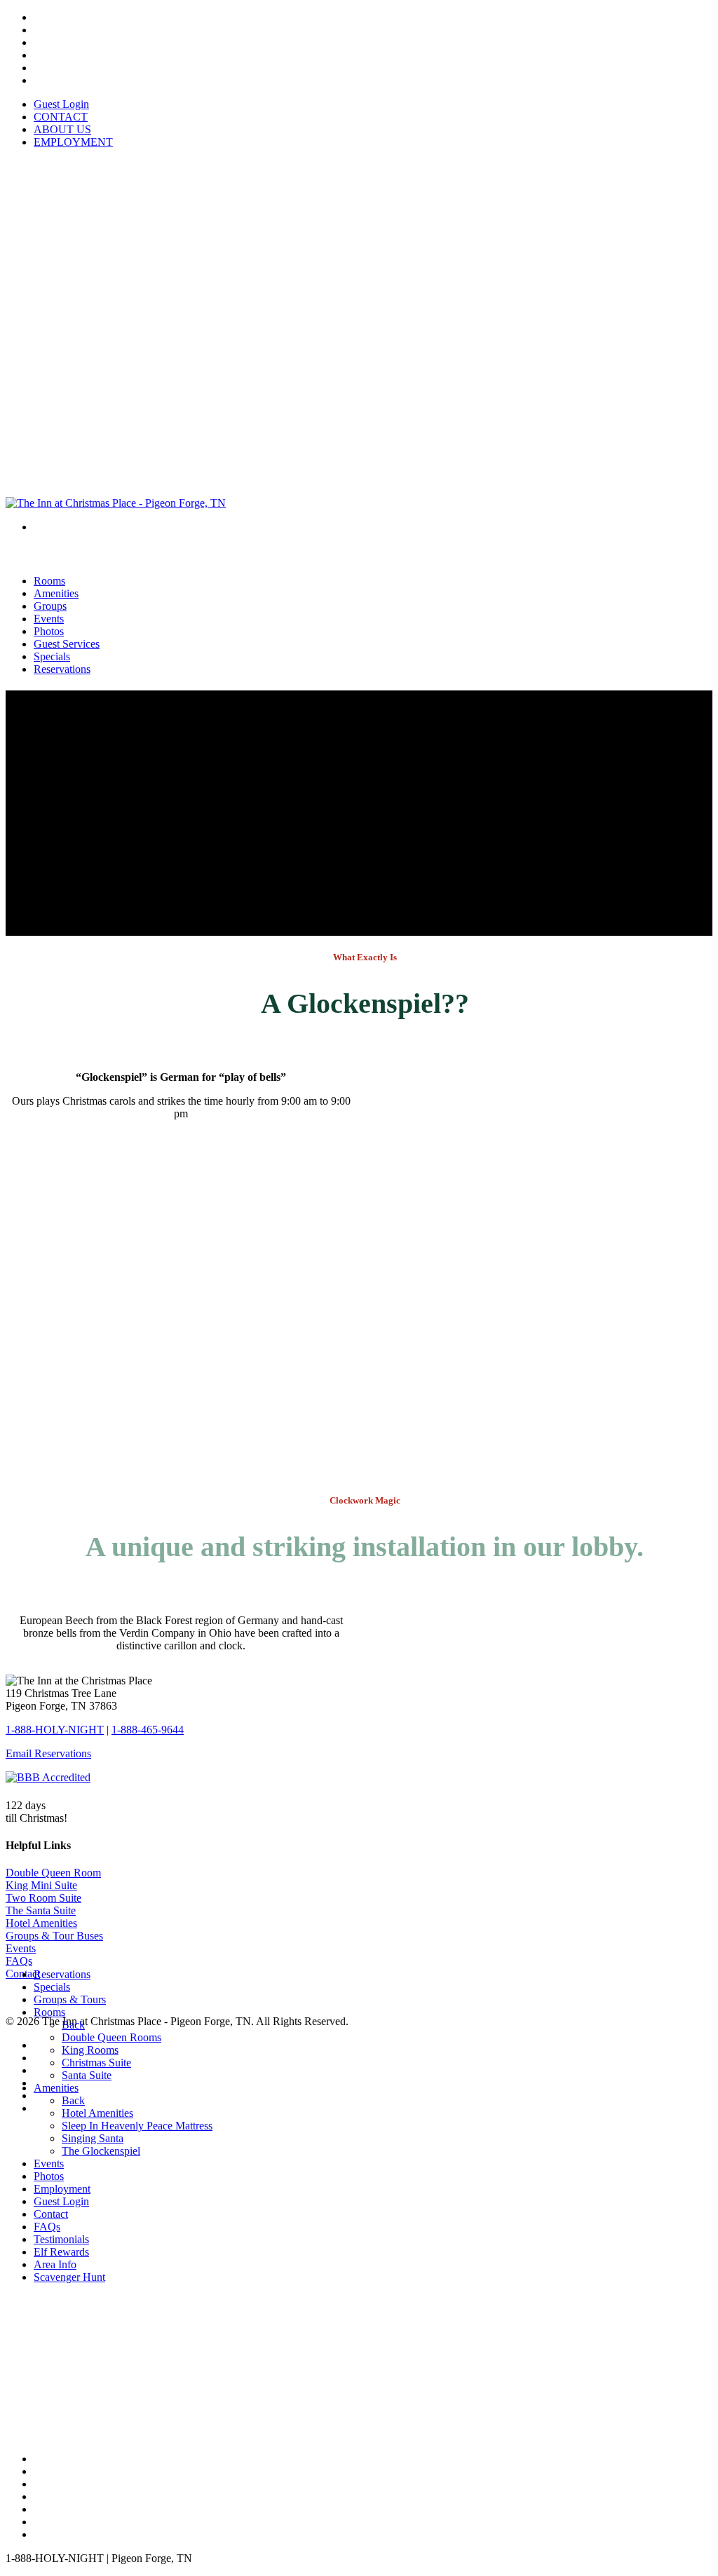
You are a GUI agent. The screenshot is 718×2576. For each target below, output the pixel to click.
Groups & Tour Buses (54, 1936)
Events (21, 1948)
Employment (62, 2189)
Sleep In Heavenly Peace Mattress (137, 2126)
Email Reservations (48, 1753)
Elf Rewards (61, 2252)
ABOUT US (62, 129)
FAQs (19, 1961)
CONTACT (61, 117)
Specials (52, 1987)
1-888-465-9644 (148, 1730)
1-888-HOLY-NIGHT (55, 1730)
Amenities (56, 2088)
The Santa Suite (41, 1910)
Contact (51, 2214)
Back (73, 2025)
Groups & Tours (70, 1999)
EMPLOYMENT (73, 142)
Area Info (55, 2264)
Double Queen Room (53, 1873)
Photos (49, 2176)
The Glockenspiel (101, 2151)
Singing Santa (93, 2138)
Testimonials (61, 2239)
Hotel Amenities (41, 1923)
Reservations (62, 669)
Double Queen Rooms (111, 2037)
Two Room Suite (43, 1898)
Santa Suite (87, 2075)
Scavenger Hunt (69, 2277)
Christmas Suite (96, 2063)
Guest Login (61, 104)
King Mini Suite (41, 1885)
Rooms (49, 2012)
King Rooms (90, 2050)
